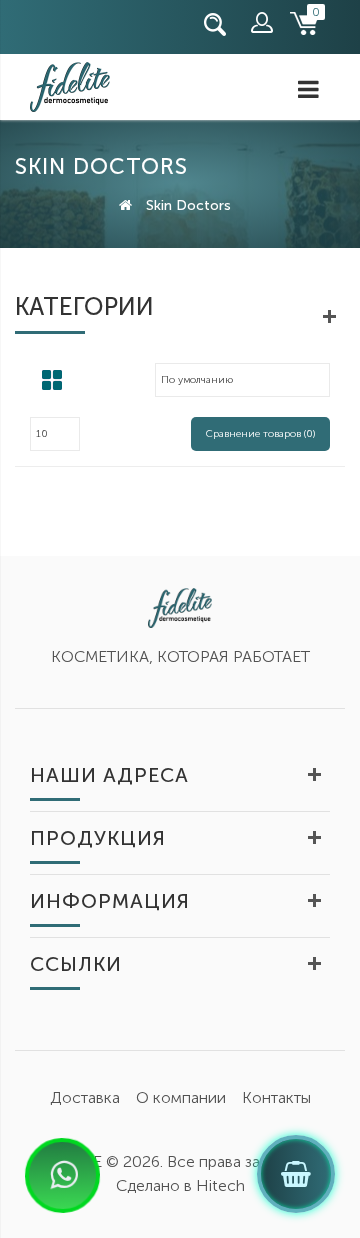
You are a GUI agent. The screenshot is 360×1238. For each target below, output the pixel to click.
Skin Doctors (188, 205)
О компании (181, 1097)
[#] (35, 25)
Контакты (276, 1097)
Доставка (85, 1097)
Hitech (220, 1185)
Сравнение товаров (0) (260, 434)
